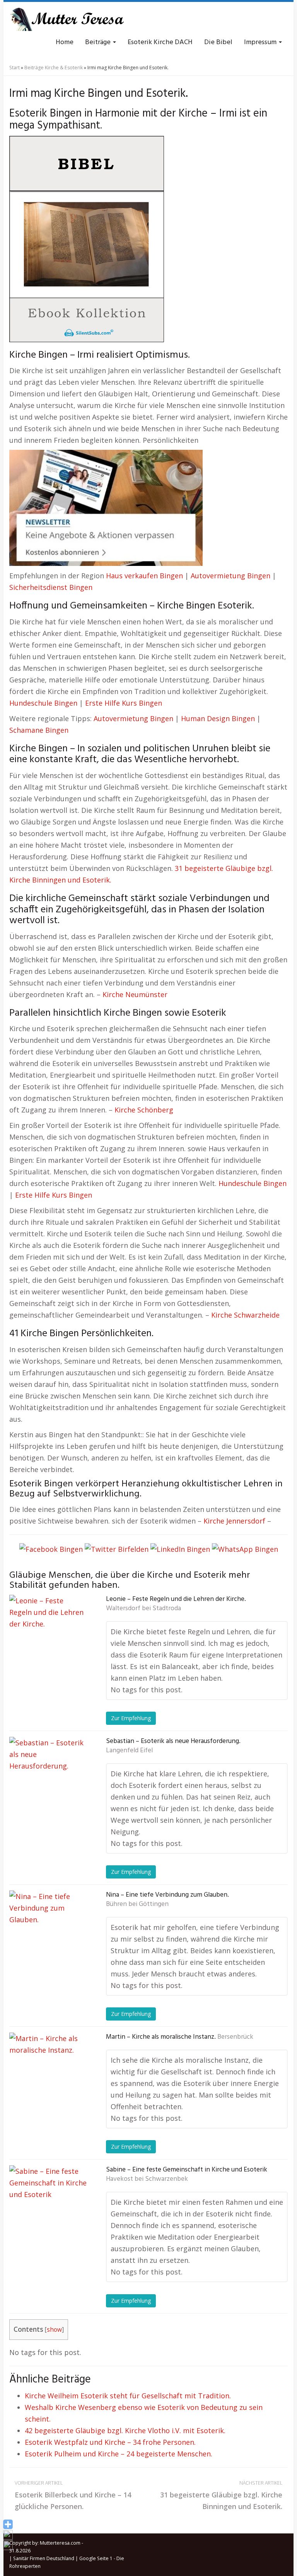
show (54, 2330)
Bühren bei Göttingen (137, 1904)
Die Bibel (218, 42)
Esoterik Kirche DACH (160, 42)
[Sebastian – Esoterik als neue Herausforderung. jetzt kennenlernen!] (48, 1776)
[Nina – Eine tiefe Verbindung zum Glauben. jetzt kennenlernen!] (48, 1929)
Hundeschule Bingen (43, 703)
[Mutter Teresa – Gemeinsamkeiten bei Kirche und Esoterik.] (67, 19)
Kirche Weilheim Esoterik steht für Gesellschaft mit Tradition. (128, 2396)
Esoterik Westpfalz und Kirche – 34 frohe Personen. (110, 2442)
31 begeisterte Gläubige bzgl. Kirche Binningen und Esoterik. (221, 2495)
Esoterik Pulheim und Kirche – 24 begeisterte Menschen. (119, 2454)
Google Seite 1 (96, 2558)
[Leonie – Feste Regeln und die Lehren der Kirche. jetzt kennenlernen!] (48, 1633)
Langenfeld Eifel (129, 1751)
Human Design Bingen (218, 718)
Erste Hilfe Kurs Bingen (124, 703)
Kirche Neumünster (135, 994)
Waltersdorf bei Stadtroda (143, 1609)
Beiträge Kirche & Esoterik (54, 68)
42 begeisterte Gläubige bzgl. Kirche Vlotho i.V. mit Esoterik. (125, 2430)
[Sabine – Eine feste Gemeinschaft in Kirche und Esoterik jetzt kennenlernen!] (48, 2204)
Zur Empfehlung (131, 1718)
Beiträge (99, 42)
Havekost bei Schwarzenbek (147, 2179)
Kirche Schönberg (144, 1110)
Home (65, 42)
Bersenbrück (235, 2037)
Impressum (261, 42)
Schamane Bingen (39, 730)
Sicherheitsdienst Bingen (51, 587)
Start (15, 68)
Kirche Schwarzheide (245, 1315)
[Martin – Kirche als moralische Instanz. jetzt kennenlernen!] (48, 2071)
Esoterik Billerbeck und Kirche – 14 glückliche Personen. (73, 2495)
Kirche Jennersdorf (234, 1521)
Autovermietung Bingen (230, 576)
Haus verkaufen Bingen (144, 576)
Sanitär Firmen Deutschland (44, 2558)
